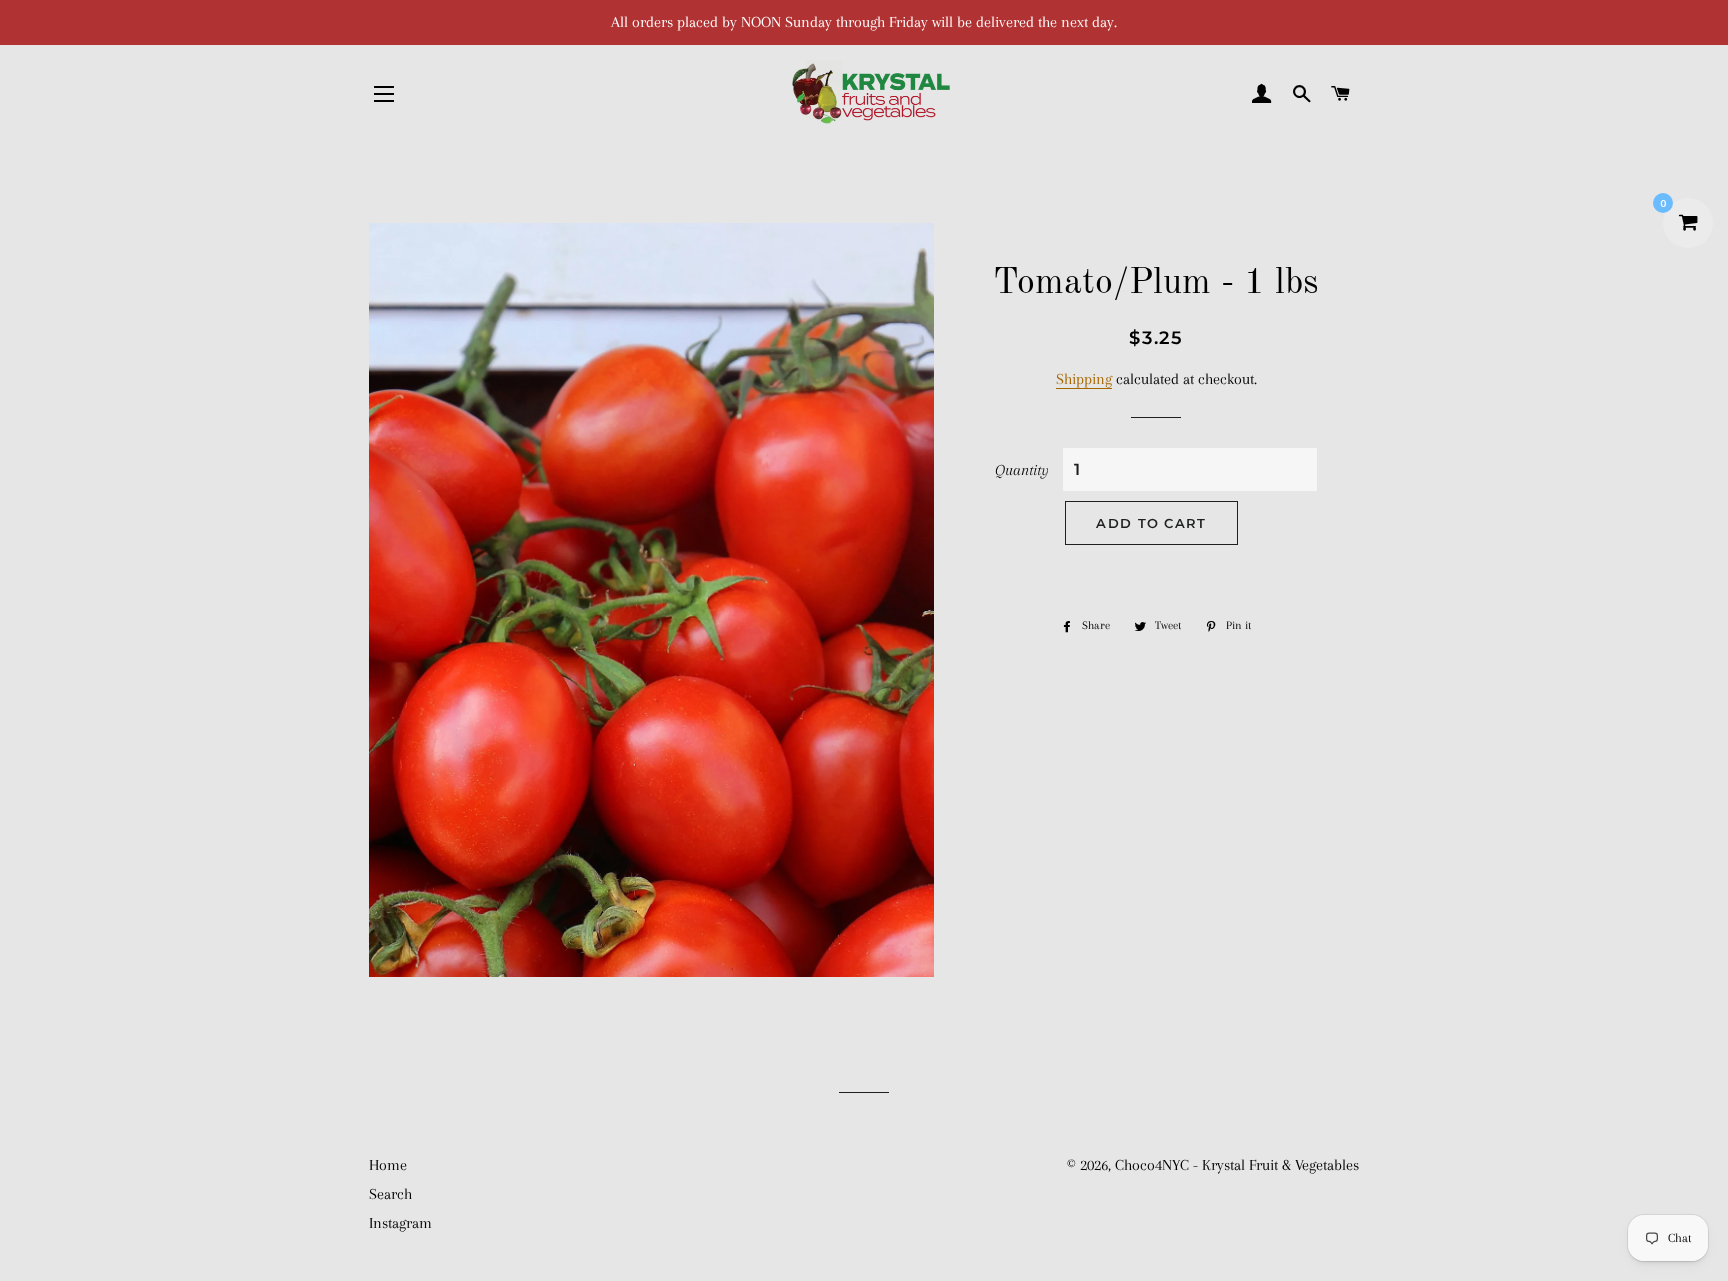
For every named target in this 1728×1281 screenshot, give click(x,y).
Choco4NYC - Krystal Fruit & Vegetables (1237, 1165)
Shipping (1084, 379)
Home (388, 1165)
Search (390, 1194)
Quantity (1022, 470)
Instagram (400, 1223)
